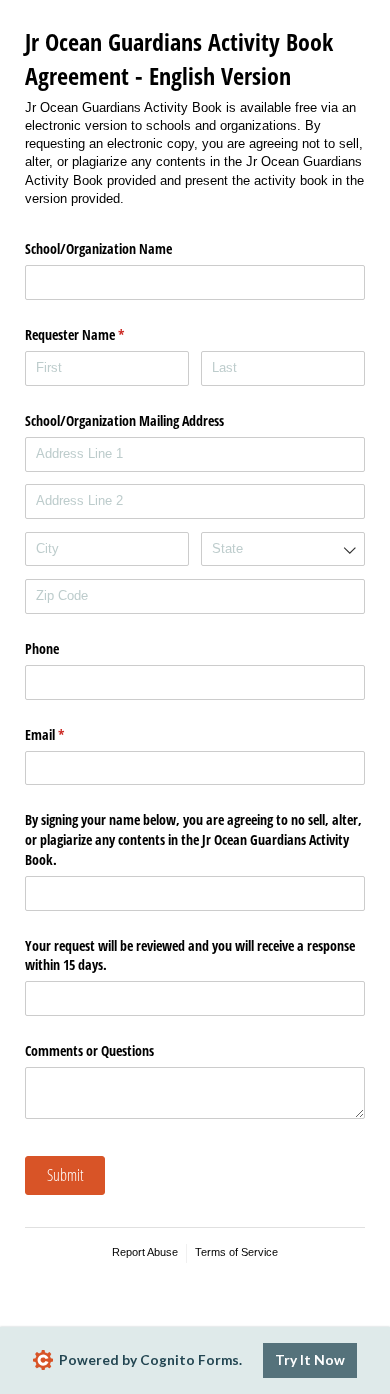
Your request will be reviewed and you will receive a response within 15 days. (190, 955)
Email (68, 734)
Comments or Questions (89, 1050)
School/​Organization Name (98, 248)
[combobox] (283, 549)
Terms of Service (236, 1252)
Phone (42, 648)
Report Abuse (145, 1252)
